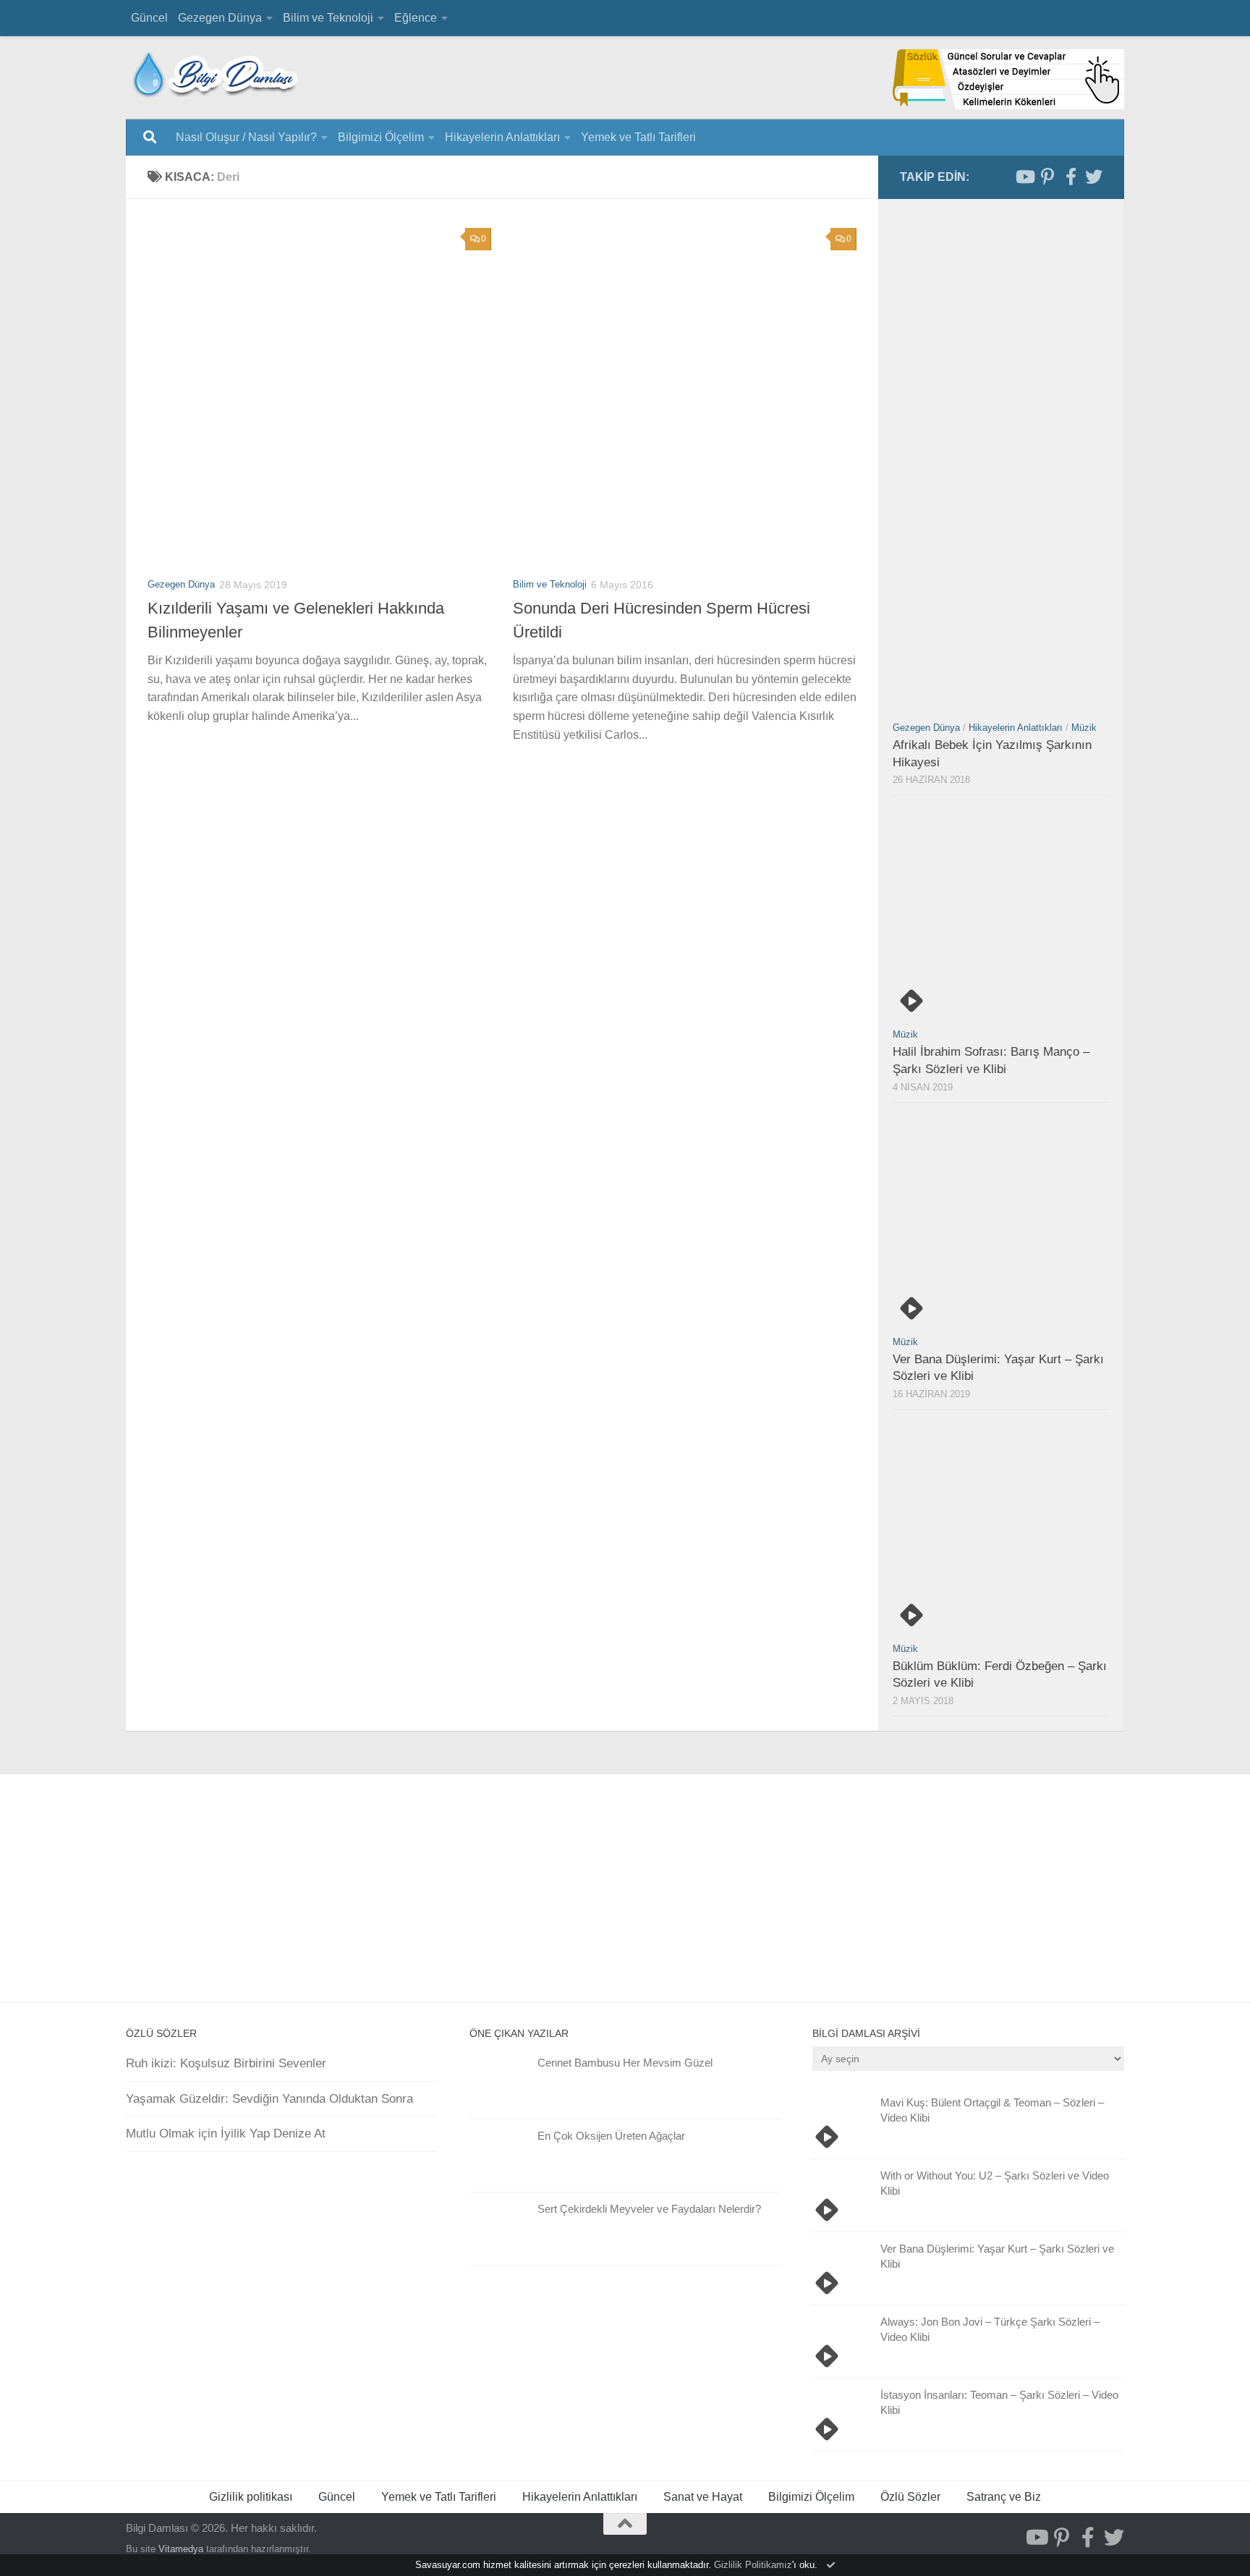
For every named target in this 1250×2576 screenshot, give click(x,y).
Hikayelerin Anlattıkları (502, 137)
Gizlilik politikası (251, 2497)
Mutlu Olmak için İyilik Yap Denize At (226, 2134)
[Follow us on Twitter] (1094, 177)
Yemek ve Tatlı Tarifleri (638, 137)
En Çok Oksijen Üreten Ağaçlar (611, 2136)
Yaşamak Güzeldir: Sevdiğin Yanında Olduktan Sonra (269, 2099)
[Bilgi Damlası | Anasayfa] (216, 74)
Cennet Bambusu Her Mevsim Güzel (625, 2063)
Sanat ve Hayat (703, 2497)
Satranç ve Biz (1004, 2497)
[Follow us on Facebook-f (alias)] (1071, 177)
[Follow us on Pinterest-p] (1047, 177)
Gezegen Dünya (220, 18)
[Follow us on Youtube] (1024, 177)
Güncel (149, 18)
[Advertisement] (513, 1011)
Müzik (1084, 728)
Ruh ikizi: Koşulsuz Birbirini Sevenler (226, 2063)
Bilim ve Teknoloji (328, 18)
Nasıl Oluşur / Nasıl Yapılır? (246, 137)
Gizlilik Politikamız (753, 2565)
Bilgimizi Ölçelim (381, 137)
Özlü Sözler (910, 2497)
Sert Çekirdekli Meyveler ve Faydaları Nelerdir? (649, 2209)
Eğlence (416, 18)
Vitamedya (181, 2549)
